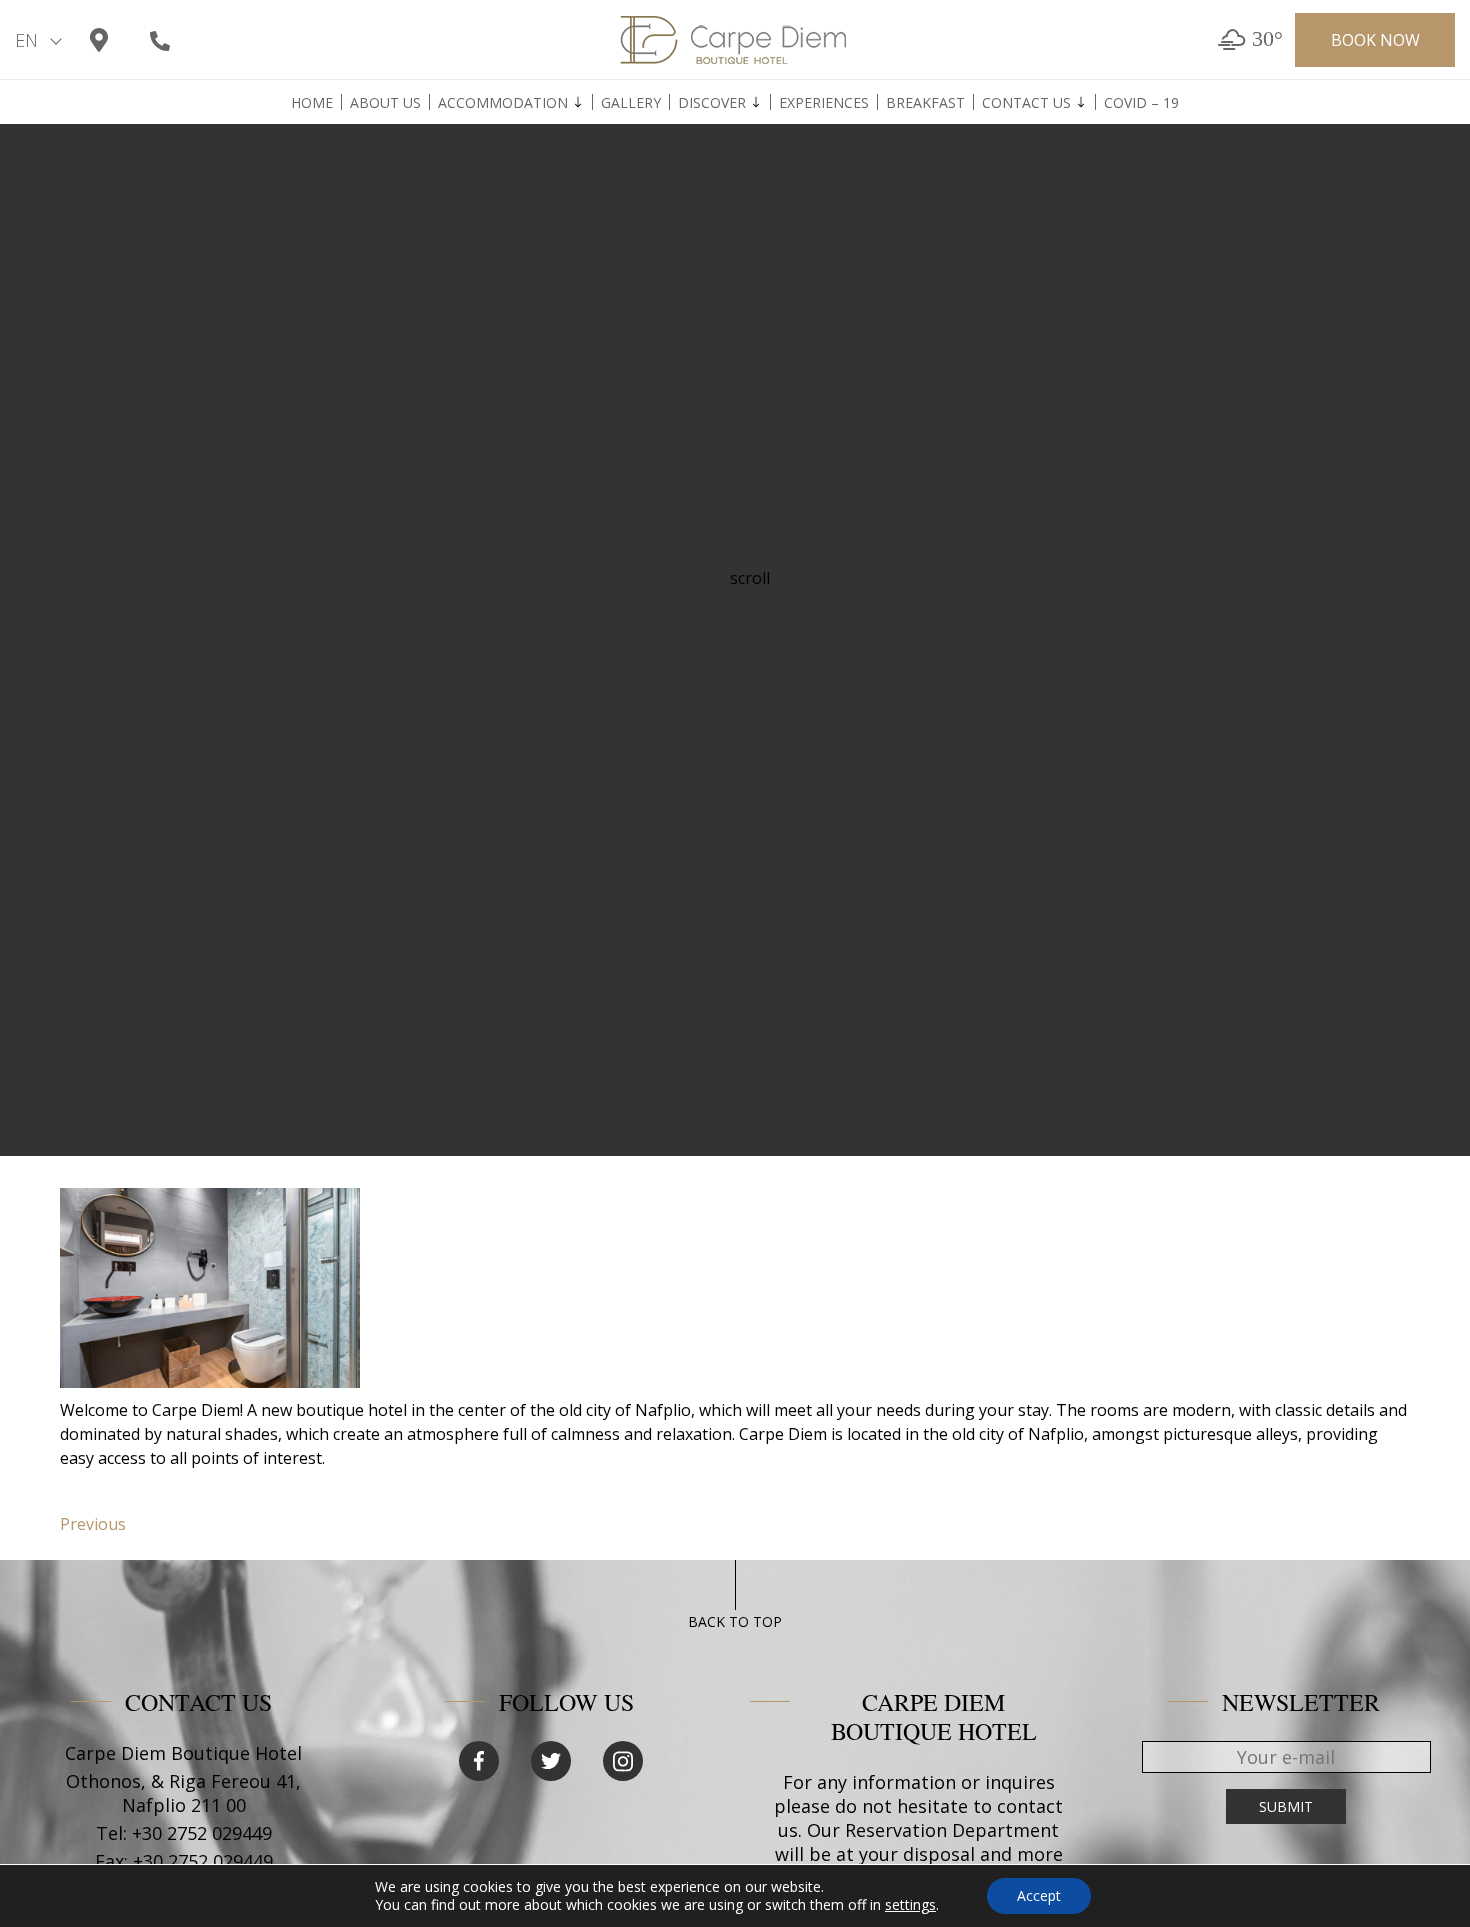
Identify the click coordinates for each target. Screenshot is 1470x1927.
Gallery (631, 103)
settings (910, 1905)
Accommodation (503, 103)
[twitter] (551, 1761)
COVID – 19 (1141, 103)
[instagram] (623, 1761)
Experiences (824, 103)
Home (312, 103)
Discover (712, 103)
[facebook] (479, 1761)
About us (385, 103)
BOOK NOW (1375, 40)
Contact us (1026, 103)
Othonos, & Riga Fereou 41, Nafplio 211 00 (183, 1793)
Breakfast (925, 103)
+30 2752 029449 (202, 1833)
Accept (1039, 1895)
